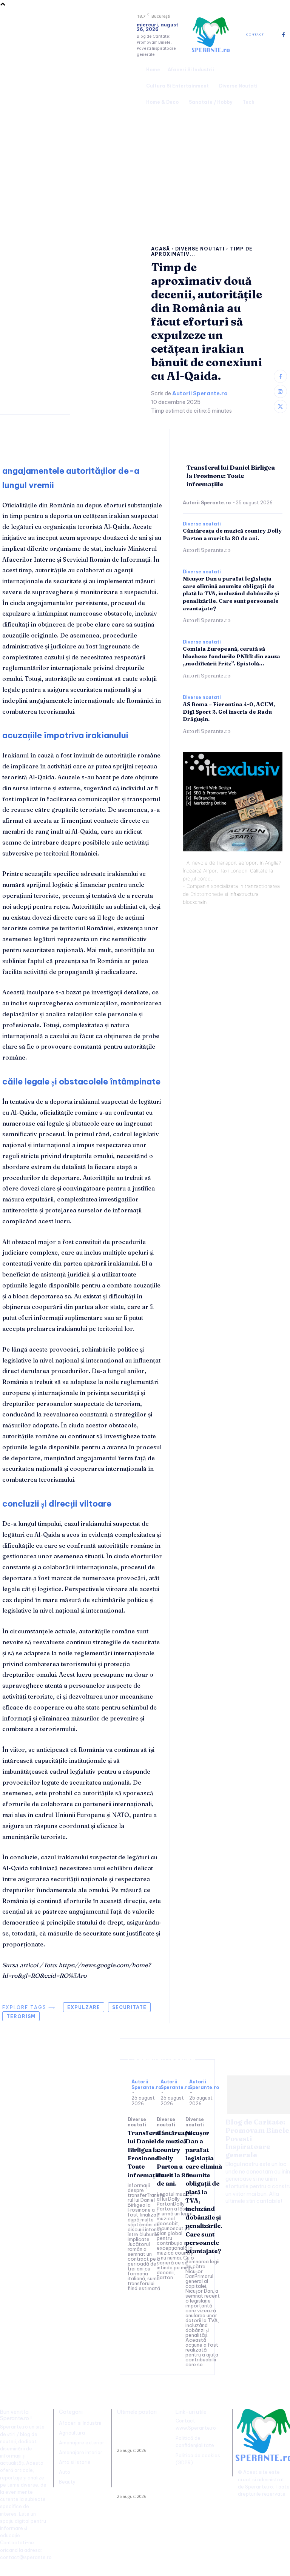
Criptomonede (207, 894)
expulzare (84, 2007)
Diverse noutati (200, 249)
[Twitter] (280, 406)
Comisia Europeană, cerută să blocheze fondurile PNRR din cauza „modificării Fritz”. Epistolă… (231, 656)
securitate (129, 2007)
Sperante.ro (259, 2487)
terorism (21, 2016)
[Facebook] (283, 35)
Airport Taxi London (225, 871)
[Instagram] (280, 391)
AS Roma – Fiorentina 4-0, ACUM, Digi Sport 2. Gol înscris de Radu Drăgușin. (229, 712)
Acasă (160, 249)
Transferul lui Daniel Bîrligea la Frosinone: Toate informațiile (231, 476)
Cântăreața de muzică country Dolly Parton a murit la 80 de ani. (138, 2480)
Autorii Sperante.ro (200, 394)
